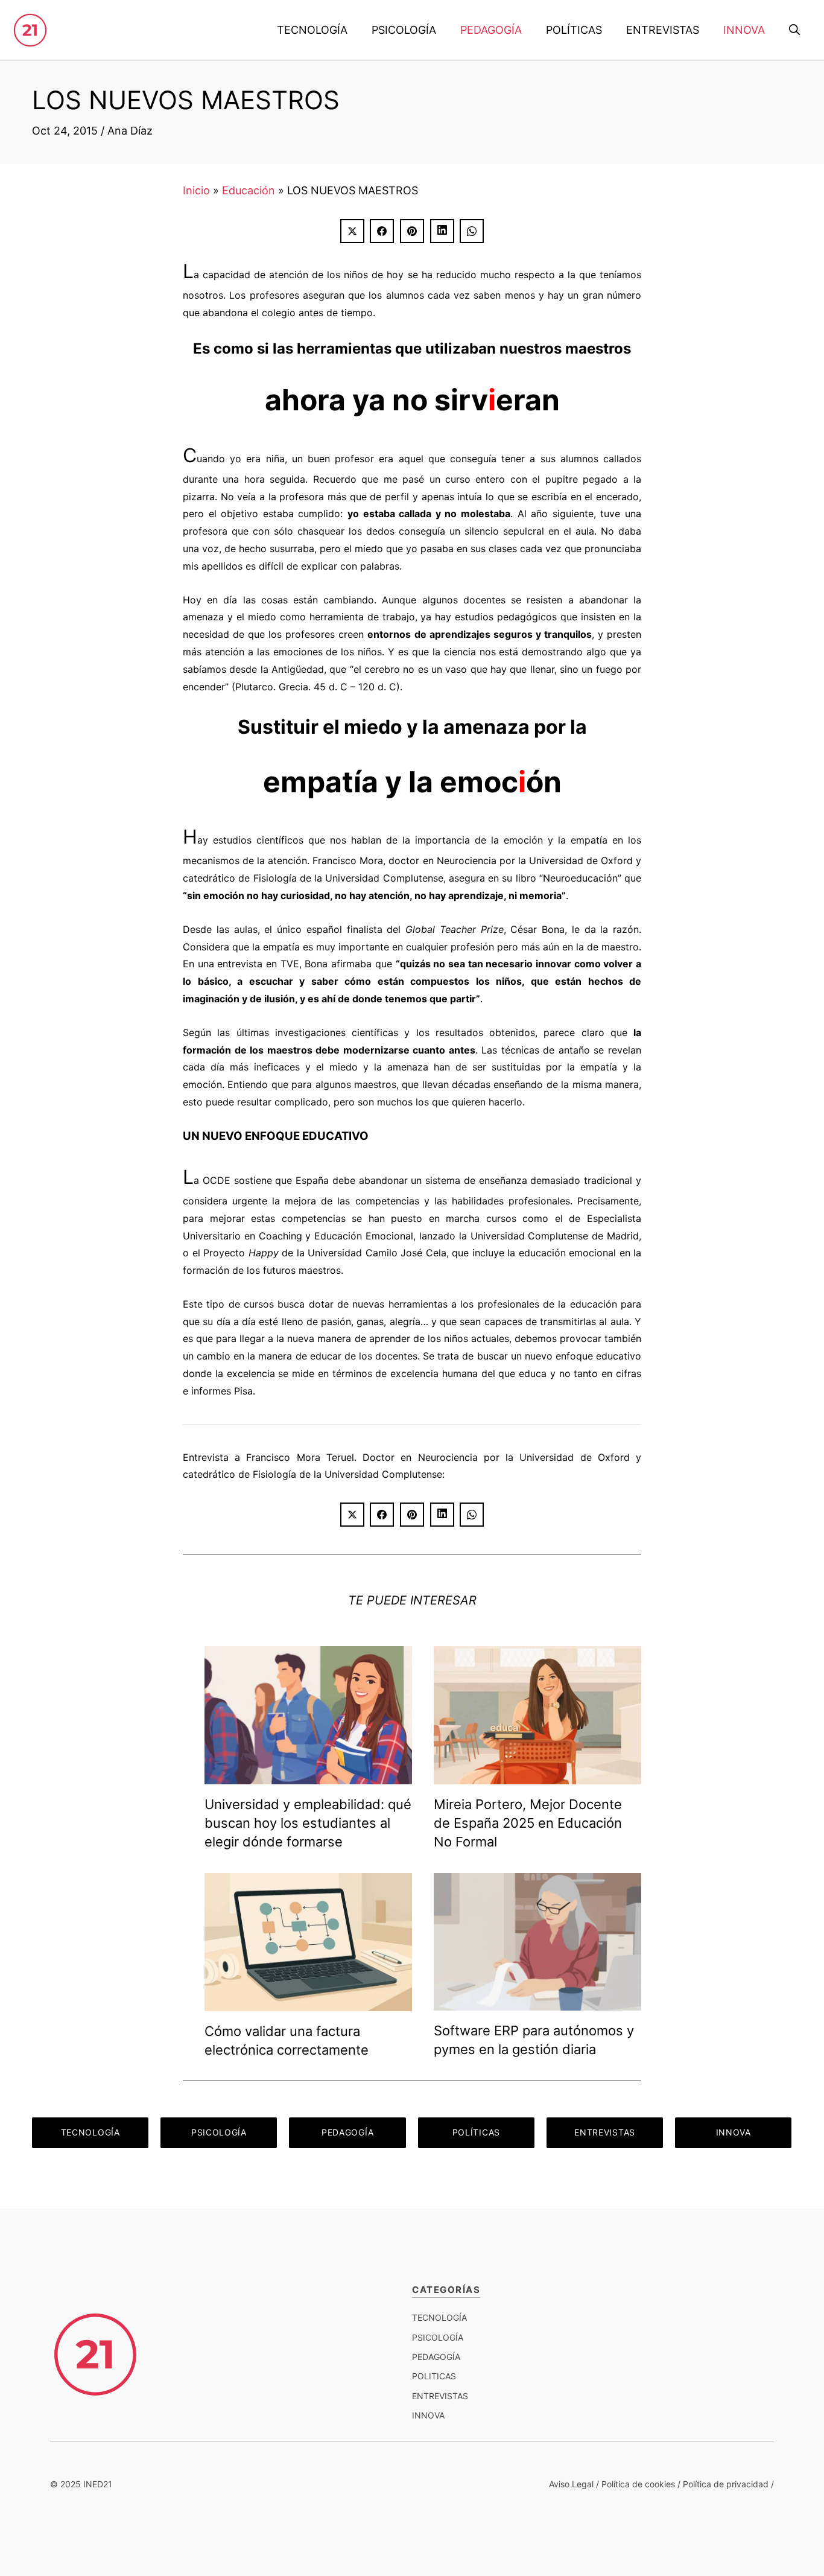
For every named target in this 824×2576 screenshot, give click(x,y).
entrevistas (440, 2396)
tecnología (439, 2317)
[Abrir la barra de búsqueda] (794, 30)
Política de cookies (638, 2484)
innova (428, 2415)
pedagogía (436, 2357)
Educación (249, 190)
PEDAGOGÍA (491, 30)
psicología (438, 2337)
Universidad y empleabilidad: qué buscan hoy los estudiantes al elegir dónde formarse (308, 1823)
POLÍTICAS (574, 30)
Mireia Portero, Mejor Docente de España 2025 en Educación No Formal (528, 1823)
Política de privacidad (726, 2484)
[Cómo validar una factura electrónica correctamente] (308, 2002)
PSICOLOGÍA (404, 30)
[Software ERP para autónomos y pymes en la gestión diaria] (537, 2001)
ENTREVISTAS (663, 30)
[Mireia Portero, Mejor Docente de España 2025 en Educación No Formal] (537, 1776)
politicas (434, 2376)
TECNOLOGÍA (312, 30)
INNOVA (744, 30)
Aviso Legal (571, 2484)
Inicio (196, 190)
